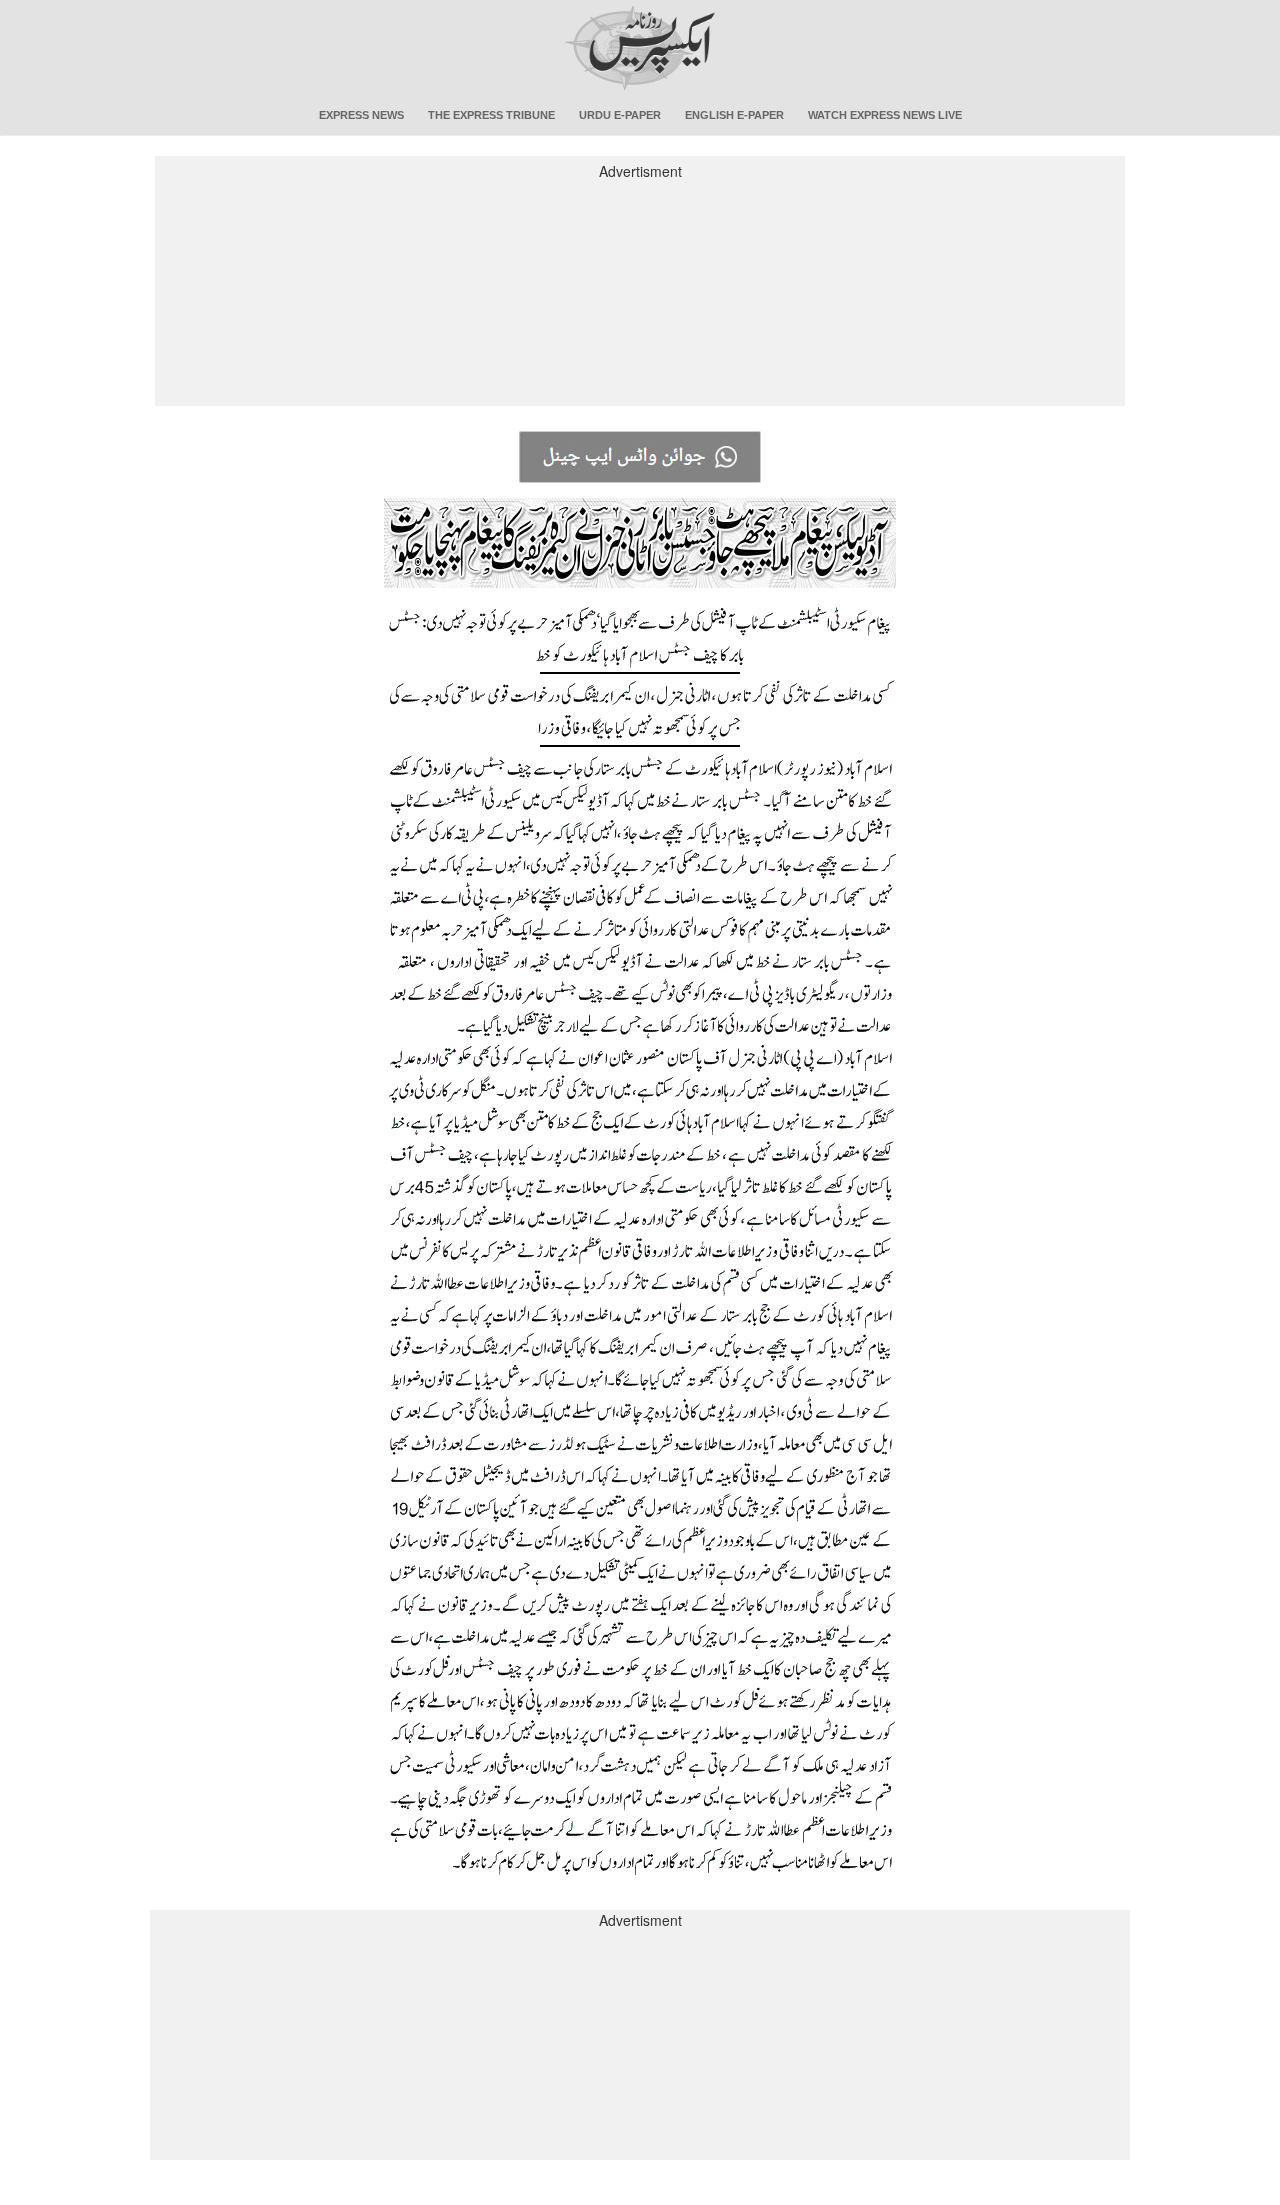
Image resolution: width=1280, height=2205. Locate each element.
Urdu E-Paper (620, 115)
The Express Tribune (491, 115)
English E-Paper (734, 115)
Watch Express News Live (885, 115)
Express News (361, 115)
